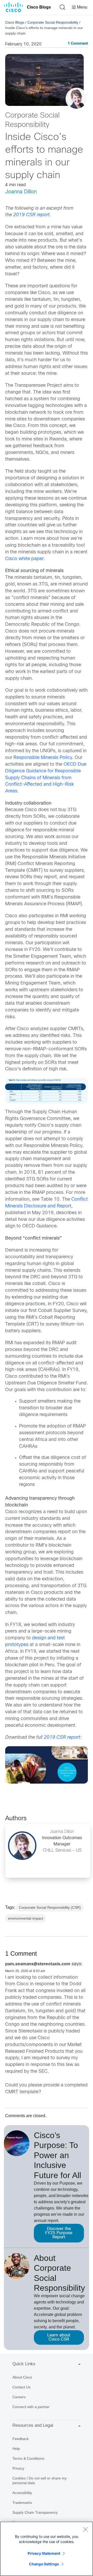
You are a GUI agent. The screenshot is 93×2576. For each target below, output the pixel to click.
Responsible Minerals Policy (43, 758)
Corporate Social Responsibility (53, 22)
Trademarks (22, 2503)
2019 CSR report (31, 215)
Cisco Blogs (39, 7)
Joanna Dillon (21, 192)
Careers (19, 2397)
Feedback (21, 2439)
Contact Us (21, 2387)
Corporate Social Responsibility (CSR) (50, 1907)
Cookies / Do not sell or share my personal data (40, 2480)
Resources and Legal (33, 2425)
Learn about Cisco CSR (59, 2337)
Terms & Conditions (28, 2458)
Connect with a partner (31, 2407)
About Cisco (22, 2377)
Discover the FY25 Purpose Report (59, 2233)
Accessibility (22, 2493)
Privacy (18, 2468)
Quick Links (24, 2364)
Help (16, 2449)
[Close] (85, 2529)
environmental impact (26, 1918)
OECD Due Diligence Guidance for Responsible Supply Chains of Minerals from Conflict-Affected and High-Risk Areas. (46, 778)
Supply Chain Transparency (35, 2512)
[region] (47, 2549)
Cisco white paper (24, 559)
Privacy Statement (44, 2553)
